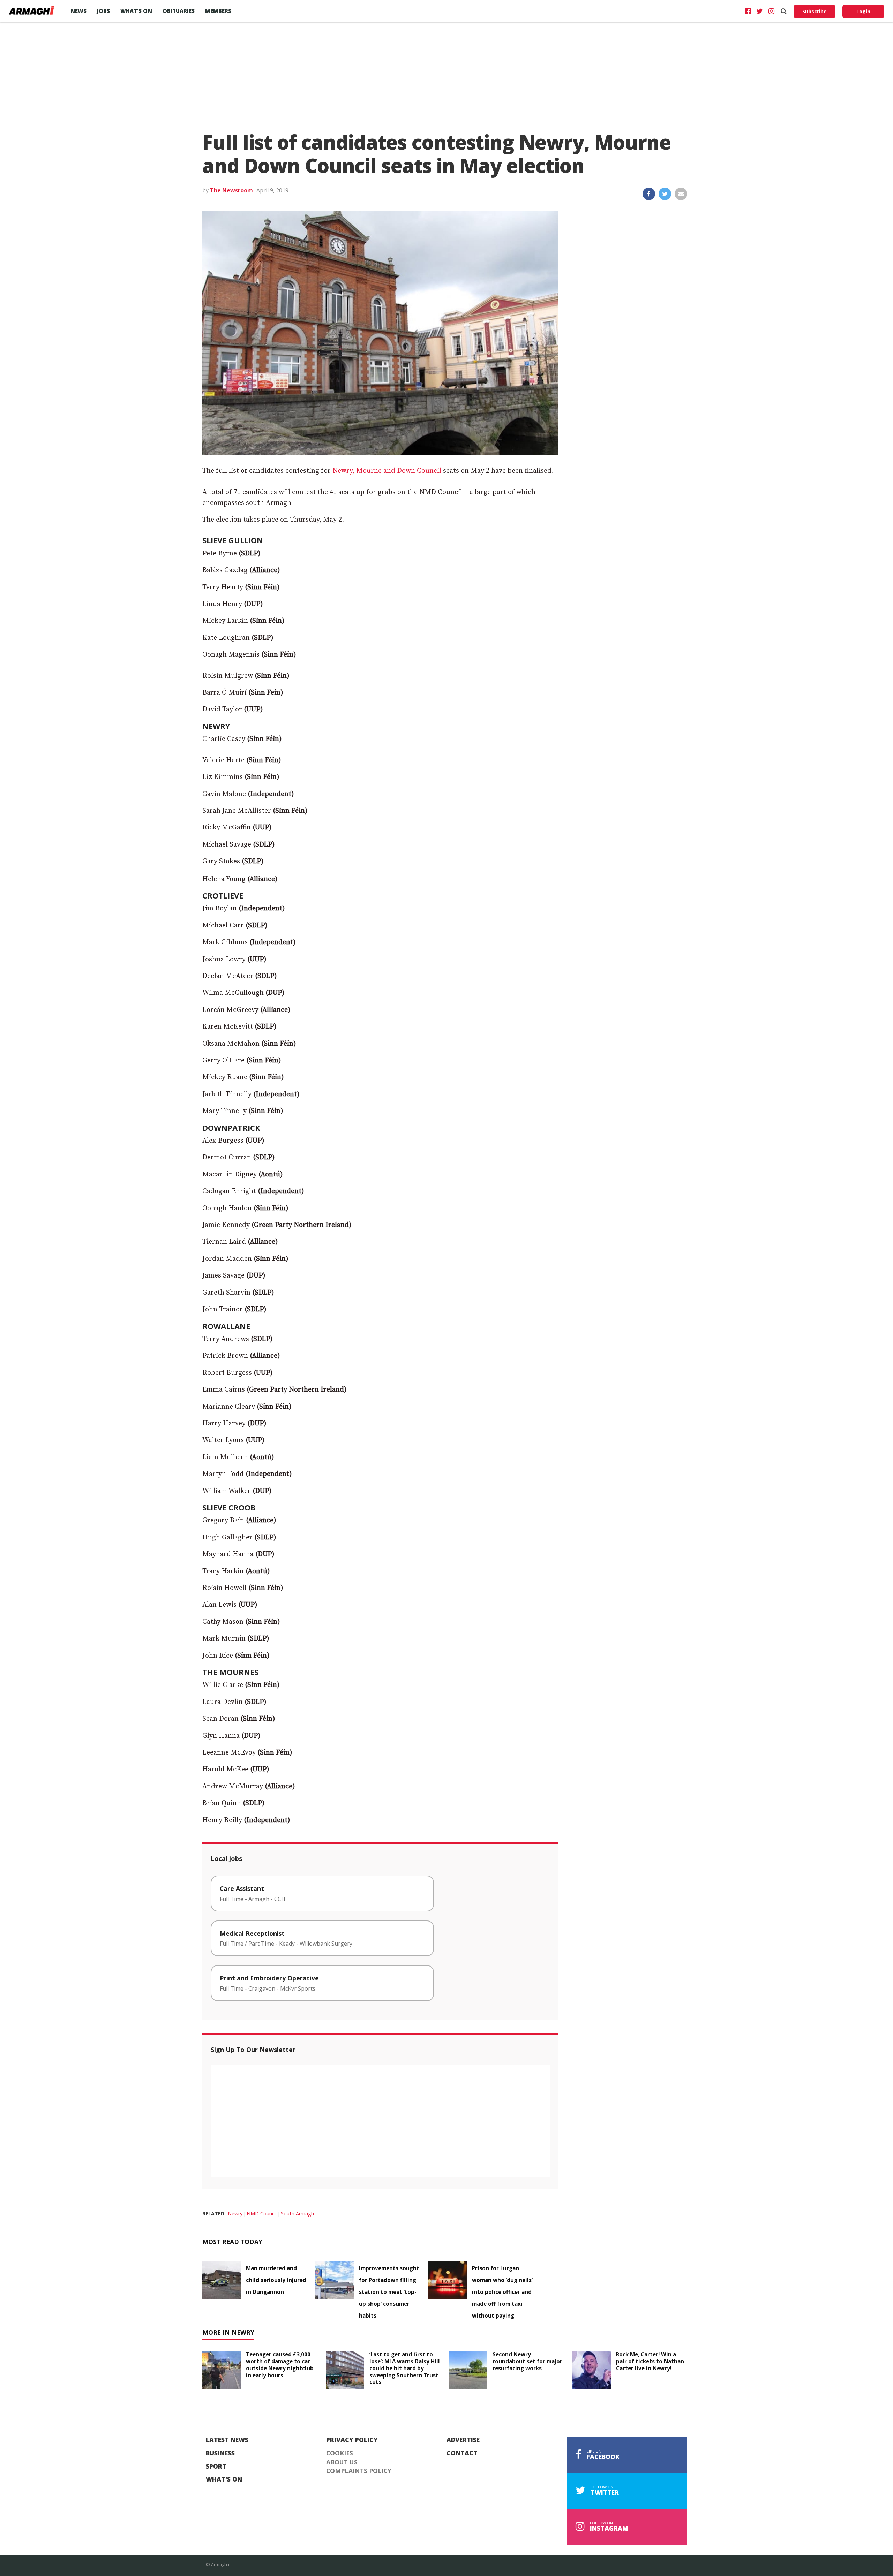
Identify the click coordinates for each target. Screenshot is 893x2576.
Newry (235, 2214)
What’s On (136, 11)
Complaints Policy (359, 2471)
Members (218, 11)
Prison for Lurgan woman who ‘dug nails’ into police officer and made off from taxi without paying (502, 2292)
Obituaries (179, 11)
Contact (462, 2453)
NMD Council (262, 2214)
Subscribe (815, 11)
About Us (342, 2462)
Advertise (463, 2440)
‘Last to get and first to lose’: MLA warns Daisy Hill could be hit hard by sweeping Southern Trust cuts (405, 2368)
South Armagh (297, 2214)
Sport (216, 2467)
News (78, 11)
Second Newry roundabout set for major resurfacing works (527, 2361)
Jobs (103, 11)
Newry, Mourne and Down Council (387, 471)
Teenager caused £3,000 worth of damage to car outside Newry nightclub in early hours (280, 2365)
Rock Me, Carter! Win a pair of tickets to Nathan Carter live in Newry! (650, 2361)
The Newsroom (231, 190)
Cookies (340, 2453)
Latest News (227, 2440)
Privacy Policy (352, 2440)
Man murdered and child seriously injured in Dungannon (276, 2280)
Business (220, 2453)
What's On (224, 2479)
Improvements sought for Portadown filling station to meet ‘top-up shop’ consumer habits (389, 2292)
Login (863, 11)
